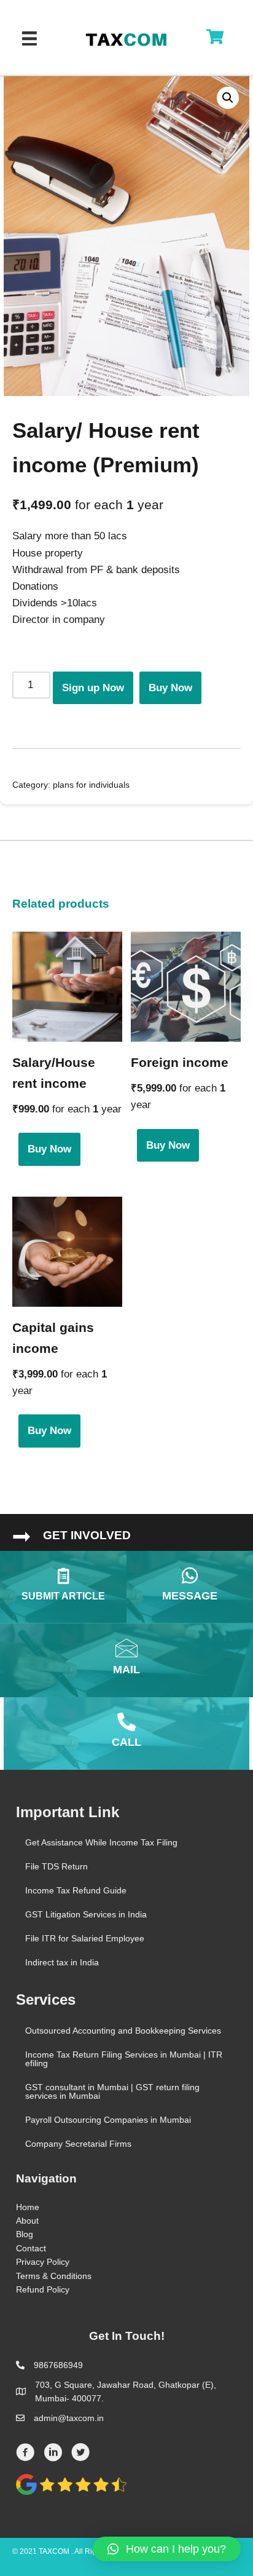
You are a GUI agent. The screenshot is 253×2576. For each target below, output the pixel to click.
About (27, 2221)
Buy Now (170, 688)
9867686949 (58, 2365)
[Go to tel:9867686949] (126, 1734)
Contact (31, 2248)
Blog (25, 2234)
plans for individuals (91, 785)
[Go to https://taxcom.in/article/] (63, 1587)
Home (28, 2207)
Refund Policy (43, 2289)
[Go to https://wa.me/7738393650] (190, 1587)
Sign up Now (93, 688)
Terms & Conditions (54, 2276)
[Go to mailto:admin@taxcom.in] (126, 1660)
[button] (167, 2549)
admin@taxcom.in (69, 2418)
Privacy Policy (43, 2262)
